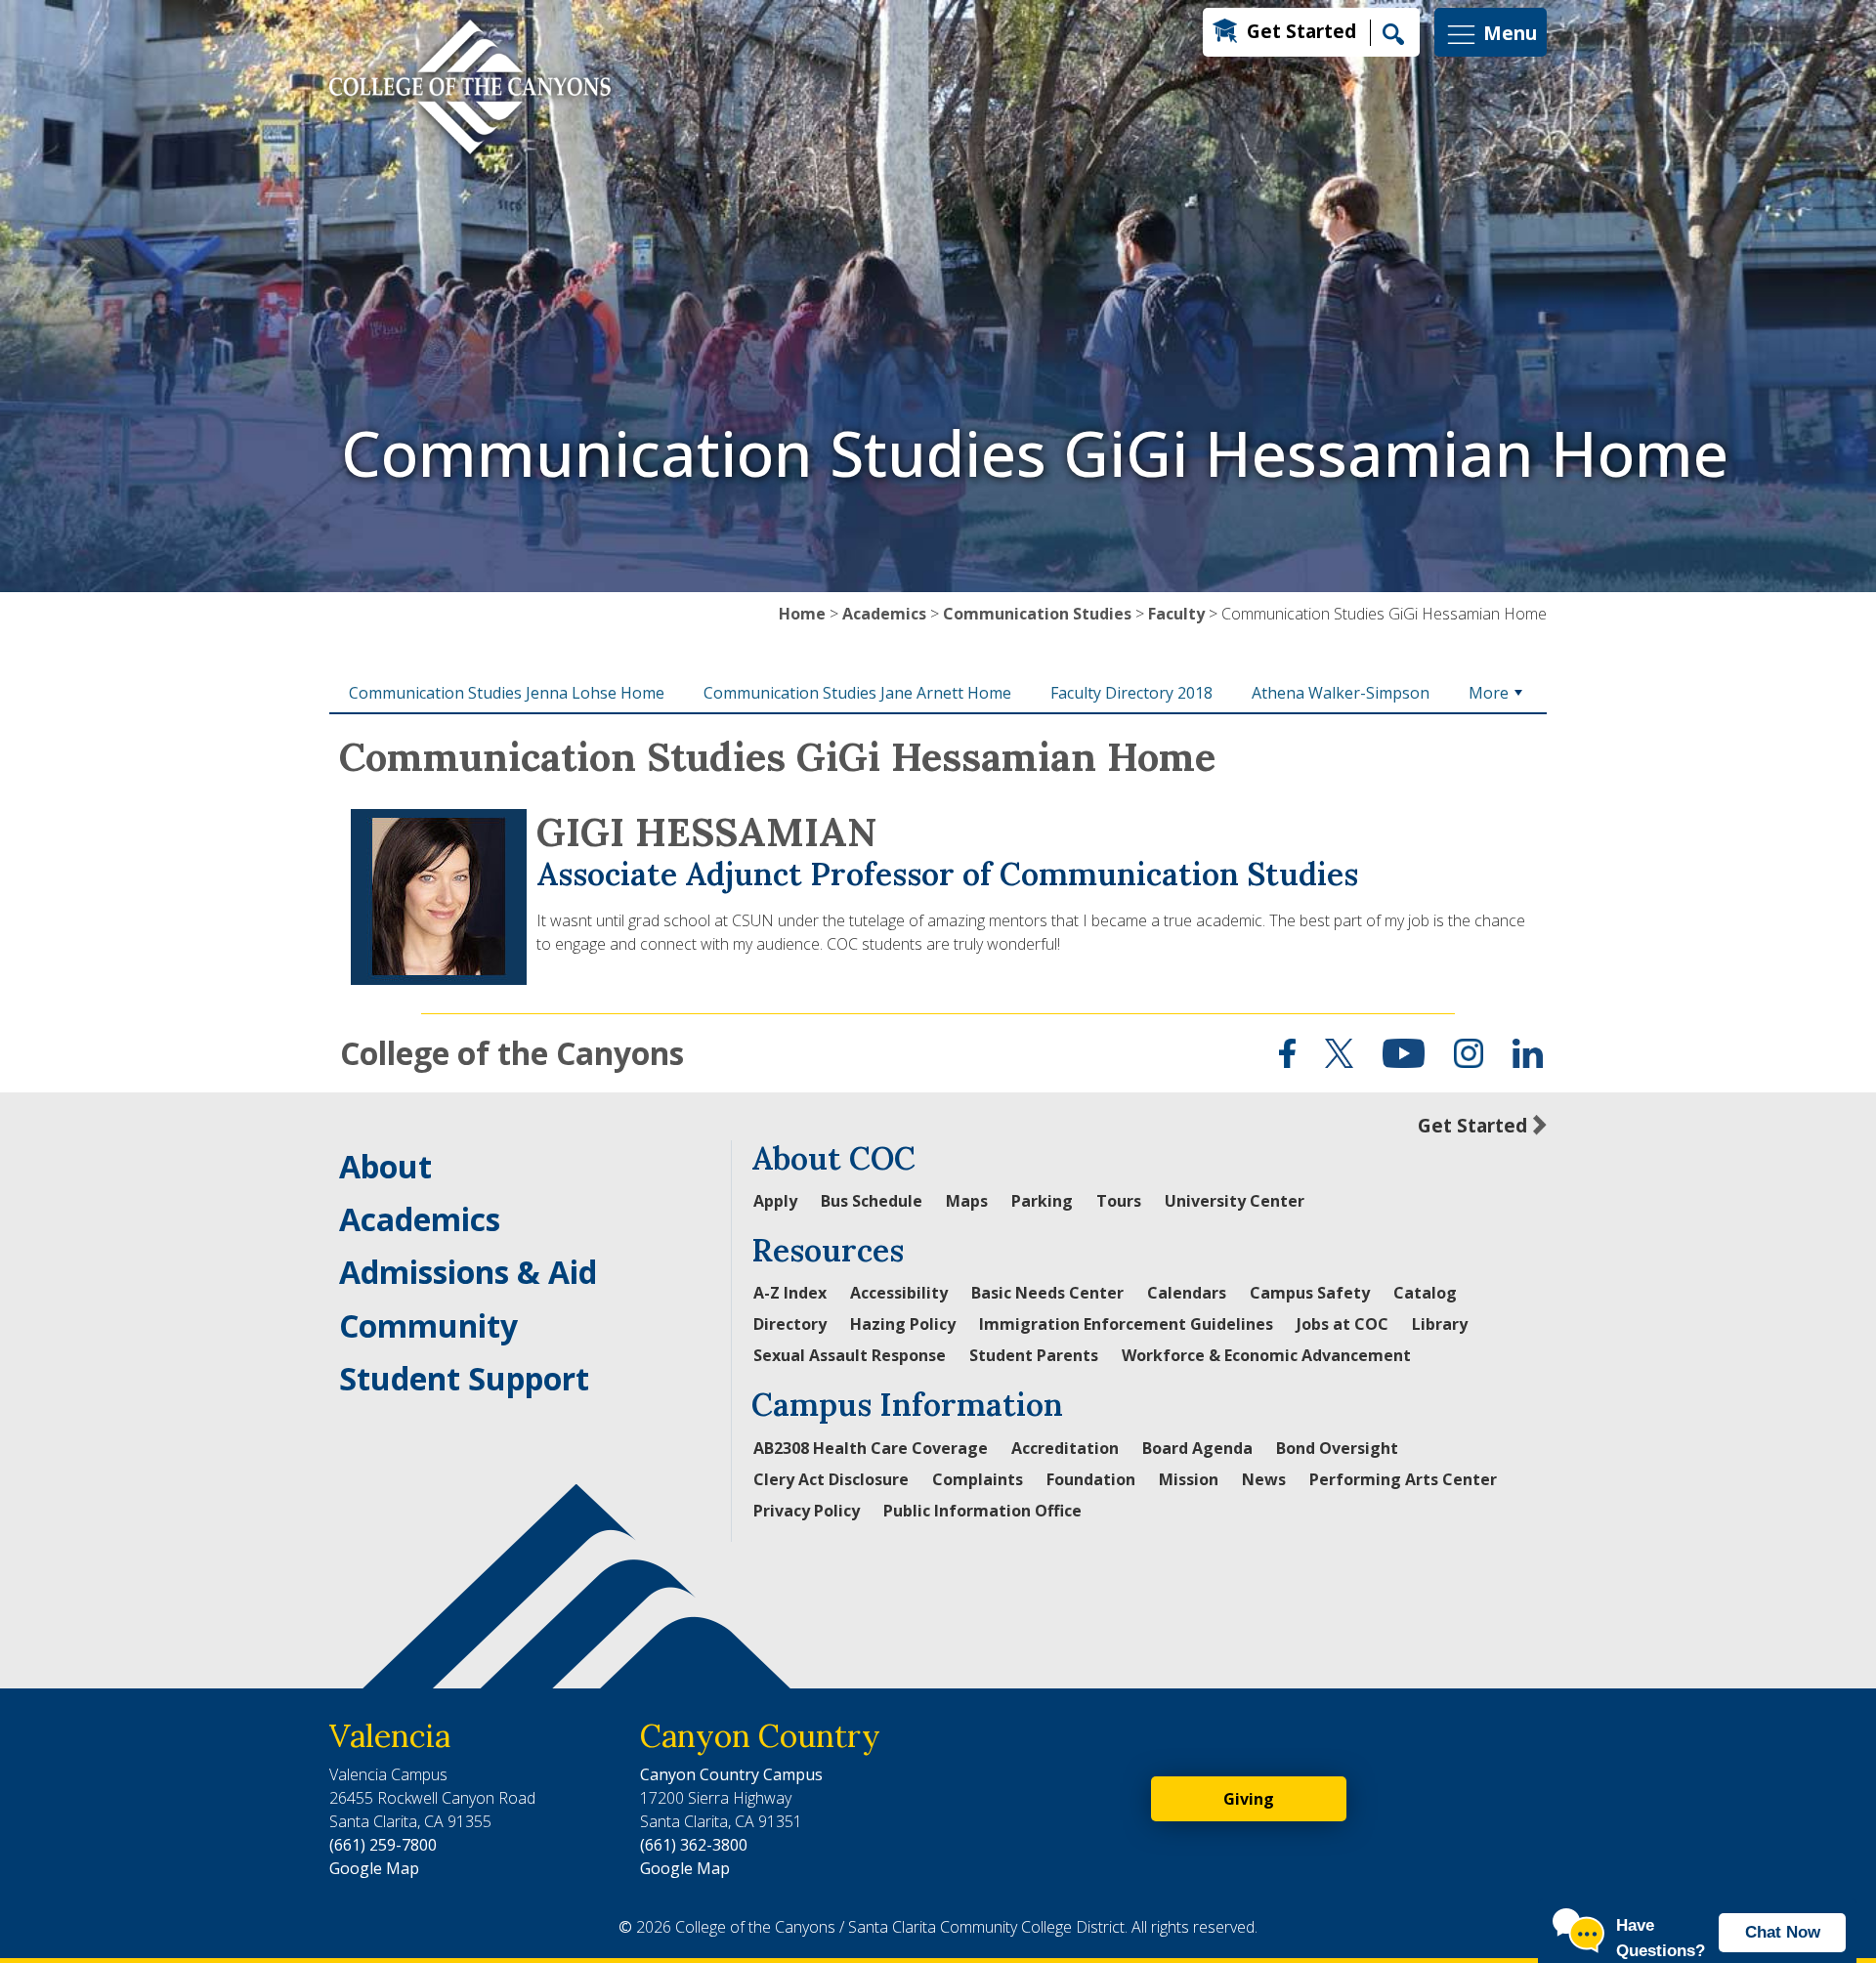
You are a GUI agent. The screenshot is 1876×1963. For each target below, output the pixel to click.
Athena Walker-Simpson (1341, 693)
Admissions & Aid (468, 1272)
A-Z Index (790, 1293)
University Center (1235, 1201)
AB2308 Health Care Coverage (871, 1448)
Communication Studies (1037, 614)
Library (1440, 1324)
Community (428, 1325)
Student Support (464, 1378)
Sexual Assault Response (850, 1355)
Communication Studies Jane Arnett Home (857, 693)
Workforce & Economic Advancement (1266, 1355)
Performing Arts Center (1403, 1479)
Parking (1042, 1201)
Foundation (1091, 1479)
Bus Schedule (872, 1201)
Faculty (1176, 614)
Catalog (1425, 1293)
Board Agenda (1197, 1448)
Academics (884, 614)
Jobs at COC (1343, 1324)
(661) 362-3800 (694, 1845)
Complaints (978, 1479)
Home (802, 614)
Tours (1119, 1201)
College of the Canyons (512, 1053)
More (1489, 693)
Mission (1189, 1479)
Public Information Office (982, 1511)
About (385, 1166)
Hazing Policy (903, 1324)
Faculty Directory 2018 (1131, 693)
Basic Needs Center (1047, 1293)
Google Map (374, 1868)
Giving (1249, 1799)
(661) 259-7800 (383, 1845)
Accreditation (1065, 1448)
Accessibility (899, 1293)
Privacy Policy (807, 1511)
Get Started (1301, 31)
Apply (775, 1201)
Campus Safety (1310, 1293)
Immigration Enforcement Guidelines (1126, 1324)
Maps (967, 1201)
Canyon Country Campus (731, 1774)
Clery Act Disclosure (831, 1479)
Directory (790, 1324)
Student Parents (1034, 1355)
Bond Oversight (1337, 1448)
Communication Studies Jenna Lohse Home (507, 693)
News (1264, 1479)
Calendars (1187, 1293)
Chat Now (1783, 1932)
